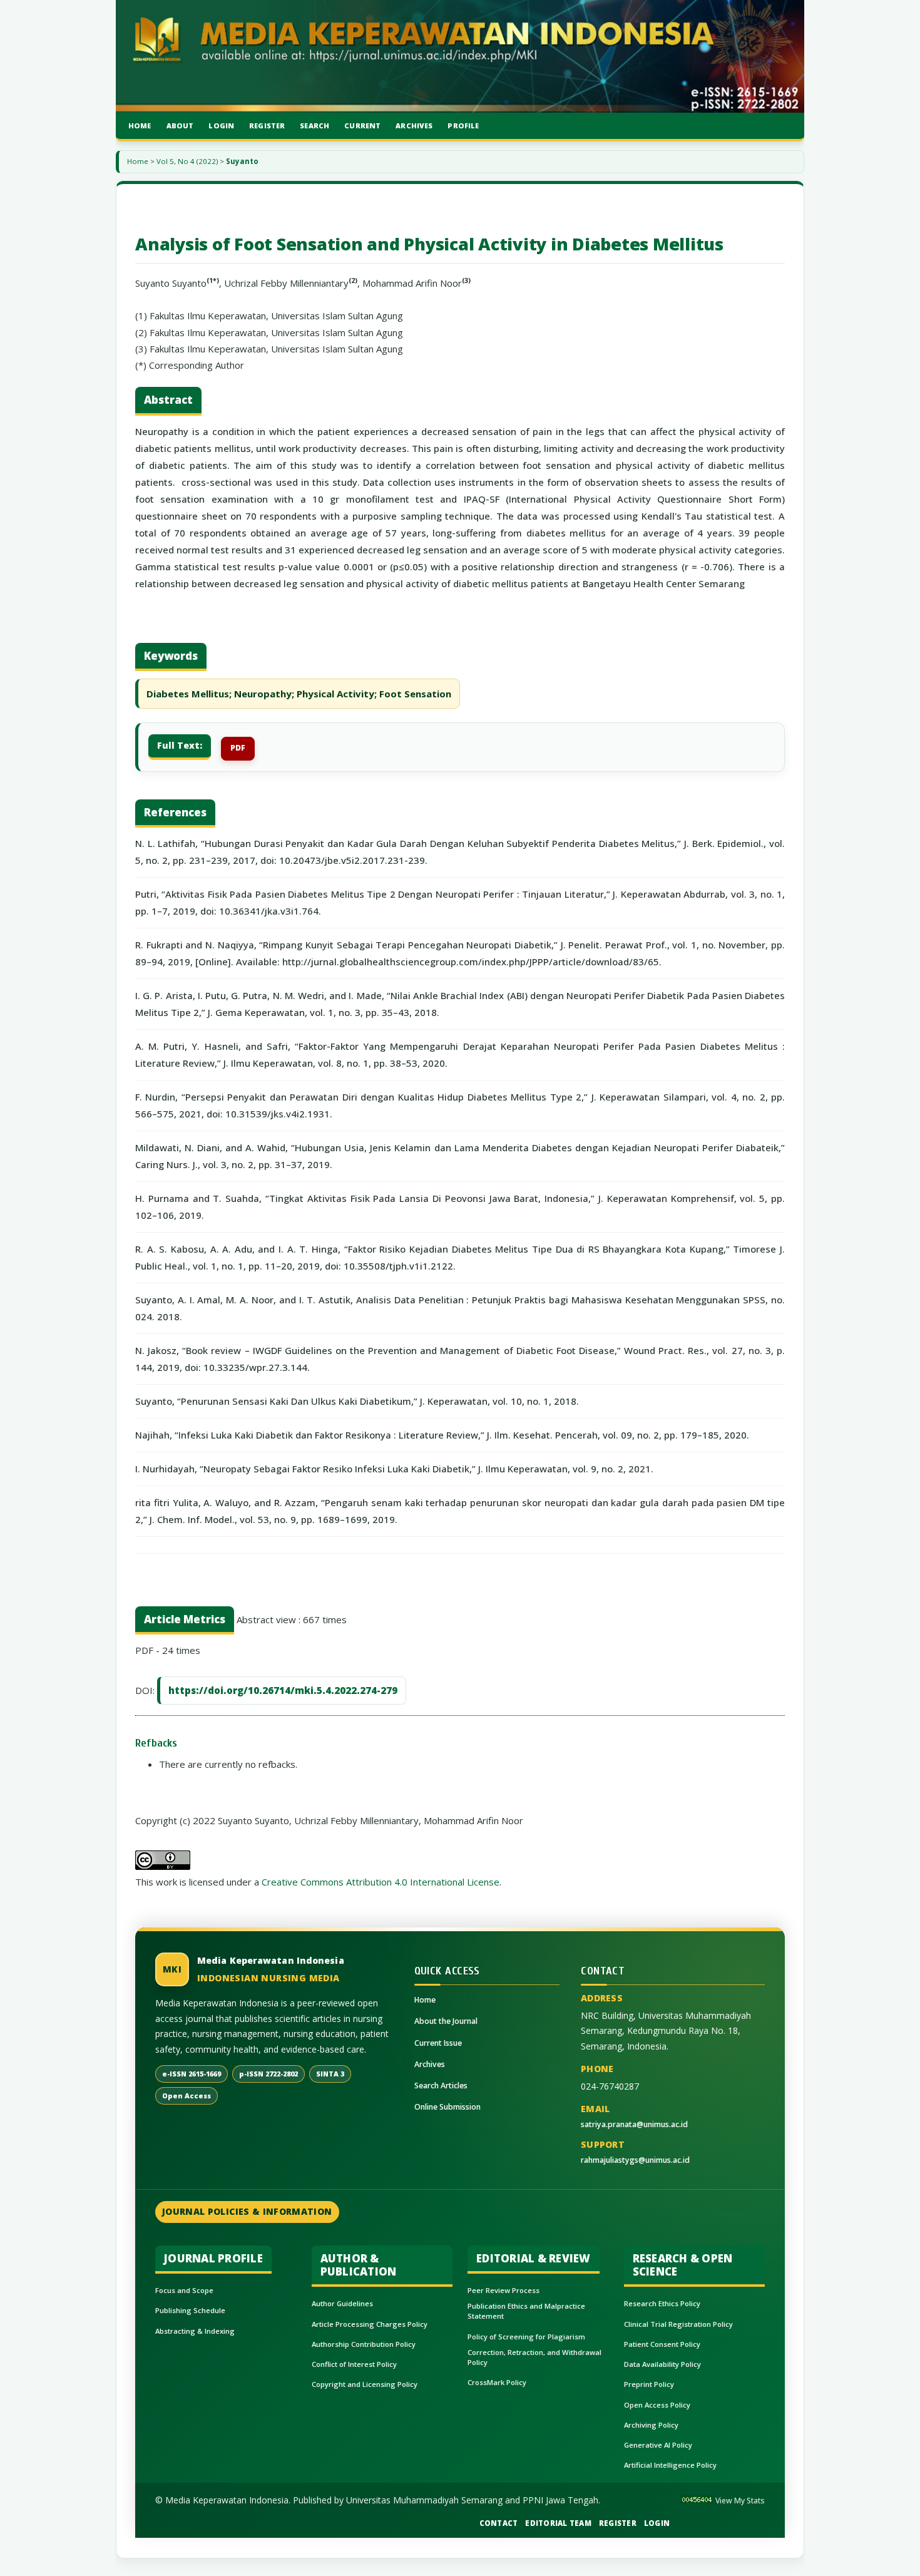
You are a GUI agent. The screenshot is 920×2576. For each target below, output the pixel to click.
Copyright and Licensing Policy (365, 2384)
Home (140, 126)
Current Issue (438, 2043)
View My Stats (740, 2501)
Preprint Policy (649, 2384)
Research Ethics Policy (662, 2303)
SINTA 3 (330, 2074)
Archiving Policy (651, 2425)
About (180, 126)
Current (362, 126)
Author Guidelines (342, 2303)
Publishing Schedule (190, 2310)
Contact (499, 2523)
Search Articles (441, 2086)
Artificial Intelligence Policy (670, 2465)
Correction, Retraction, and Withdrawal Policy (534, 2357)
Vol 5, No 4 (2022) (187, 161)
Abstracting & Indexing (195, 2331)
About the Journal (446, 2021)
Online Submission (447, 2107)
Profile (463, 126)
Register (267, 126)
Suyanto (242, 161)
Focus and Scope (184, 2290)
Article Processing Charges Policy (370, 2324)
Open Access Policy (657, 2405)
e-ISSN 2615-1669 (192, 2074)
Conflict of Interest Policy (354, 2364)
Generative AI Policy (658, 2445)
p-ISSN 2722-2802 (268, 2074)
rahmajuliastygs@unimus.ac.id (635, 2160)
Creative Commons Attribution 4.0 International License (381, 1882)
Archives (414, 126)
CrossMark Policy (497, 2382)
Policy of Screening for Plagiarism (526, 2337)
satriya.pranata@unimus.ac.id (634, 2124)
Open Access (187, 2096)
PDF (238, 748)
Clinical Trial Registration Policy (678, 2324)
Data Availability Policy (662, 2364)
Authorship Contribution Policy (364, 2344)
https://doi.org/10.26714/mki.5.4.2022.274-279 (283, 1690)
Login (221, 126)
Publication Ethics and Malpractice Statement (526, 2311)
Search (314, 126)
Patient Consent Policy (662, 2344)
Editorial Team (558, 2523)
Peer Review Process (503, 2290)
